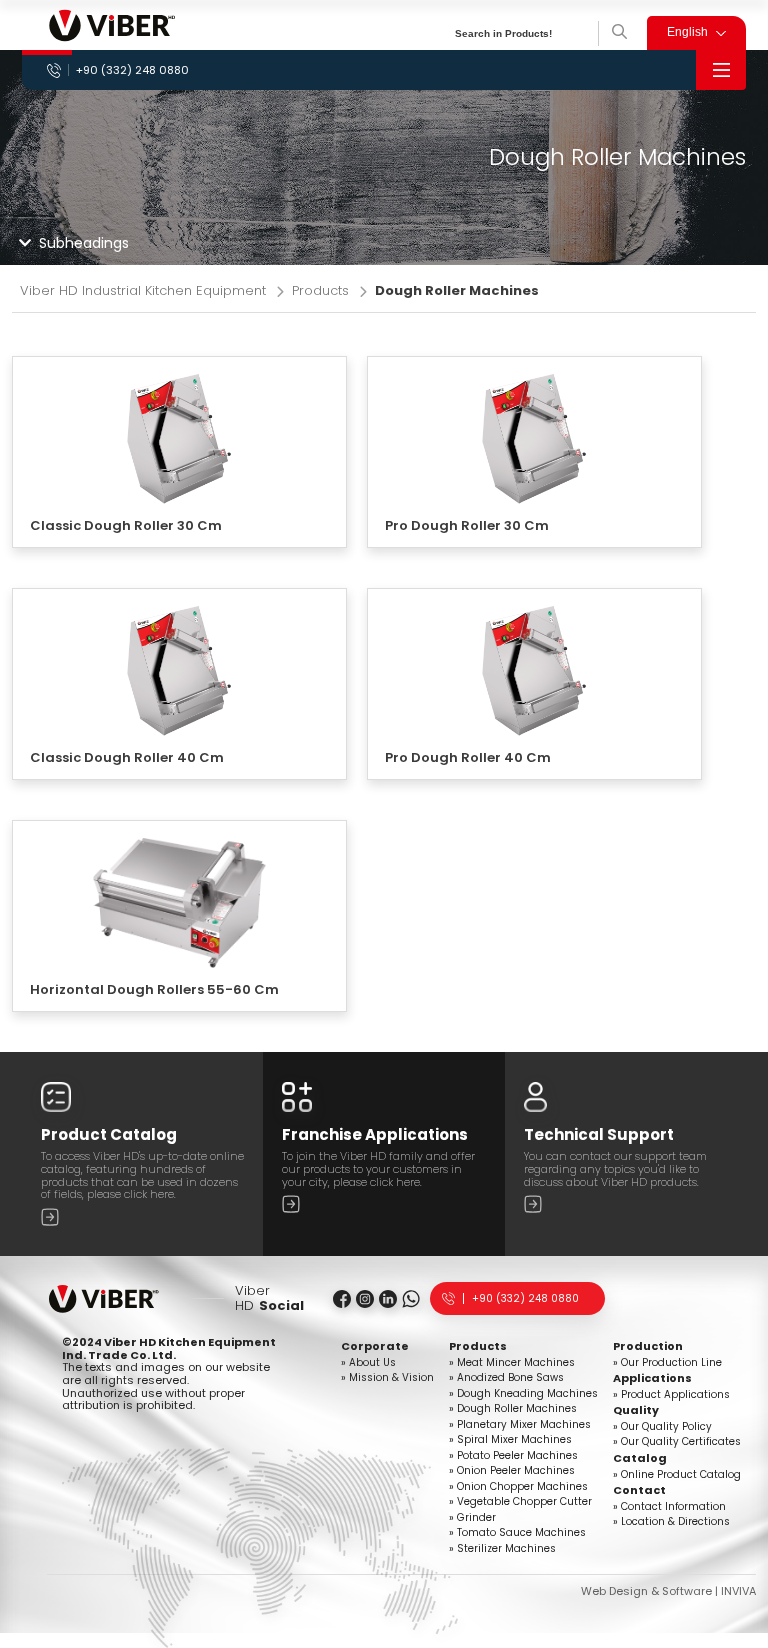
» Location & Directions (671, 1521)
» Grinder (472, 1517)
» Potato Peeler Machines (513, 1455)
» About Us (368, 1362)
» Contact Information (669, 1506)
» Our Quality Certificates (677, 1441)
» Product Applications (671, 1394)
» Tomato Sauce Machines (517, 1532)
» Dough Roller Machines (513, 1408)
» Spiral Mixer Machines (510, 1439)
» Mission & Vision (387, 1377)
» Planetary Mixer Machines (520, 1424)
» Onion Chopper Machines (518, 1486)
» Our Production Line (667, 1362)
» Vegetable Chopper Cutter (520, 1501)
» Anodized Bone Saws (506, 1377)
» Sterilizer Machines (502, 1548)
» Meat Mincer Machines (512, 1362)
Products (320, 291)
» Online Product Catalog (677, 1474)
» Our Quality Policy (662, 1426)
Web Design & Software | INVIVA (668, 1590)
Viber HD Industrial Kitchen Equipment (143, 291)
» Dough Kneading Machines (523, 1393)
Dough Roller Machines (457, 291)
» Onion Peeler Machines (512, 1470)
